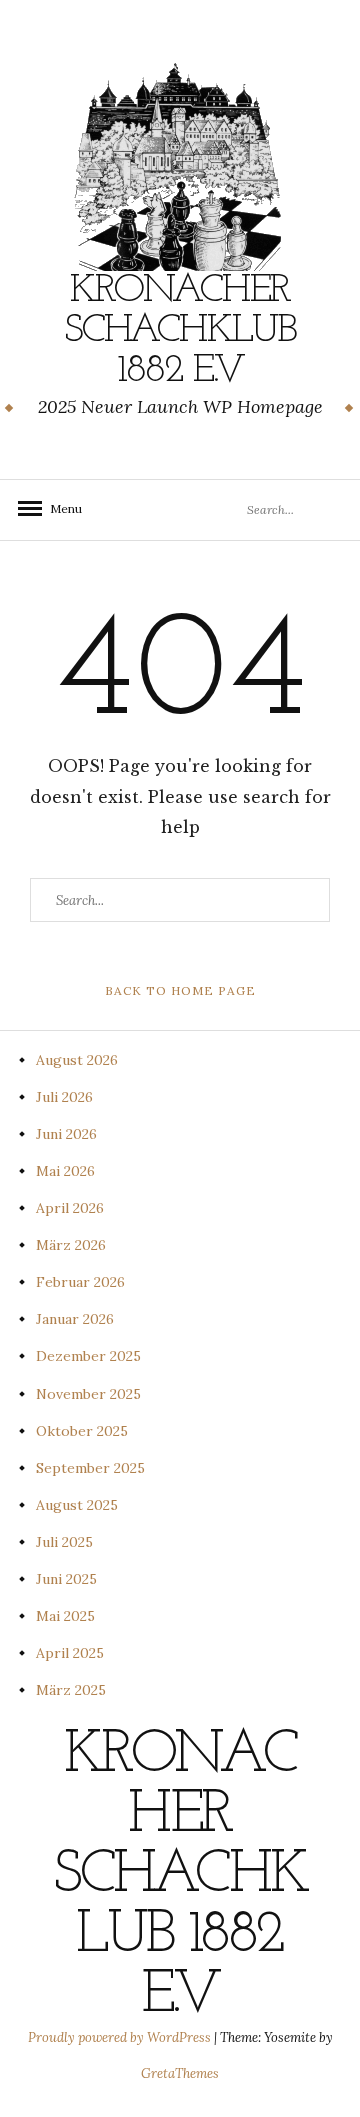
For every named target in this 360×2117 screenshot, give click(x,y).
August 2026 (77, 1060)
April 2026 (70, 1208)
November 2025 (88, 1394)
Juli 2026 (64, 1097)
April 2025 (70, 1653)
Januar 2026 (75, 1319)
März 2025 (71, 1690)
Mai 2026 (65, 1171)
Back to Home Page (180, 990)
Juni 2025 (66, 1579)
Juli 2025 (64, 1542)
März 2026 (71, 1245)
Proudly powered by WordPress (121, 2037)
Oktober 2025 (82, 1431)
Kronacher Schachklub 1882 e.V (180, 331)
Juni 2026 (66, 1134)
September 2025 (90, 1468)
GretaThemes (180, 2073)
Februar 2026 (80, 1282)
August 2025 (77, 1505)
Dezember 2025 (88, 1356)
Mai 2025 (65, 1616)
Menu (60, 508)
